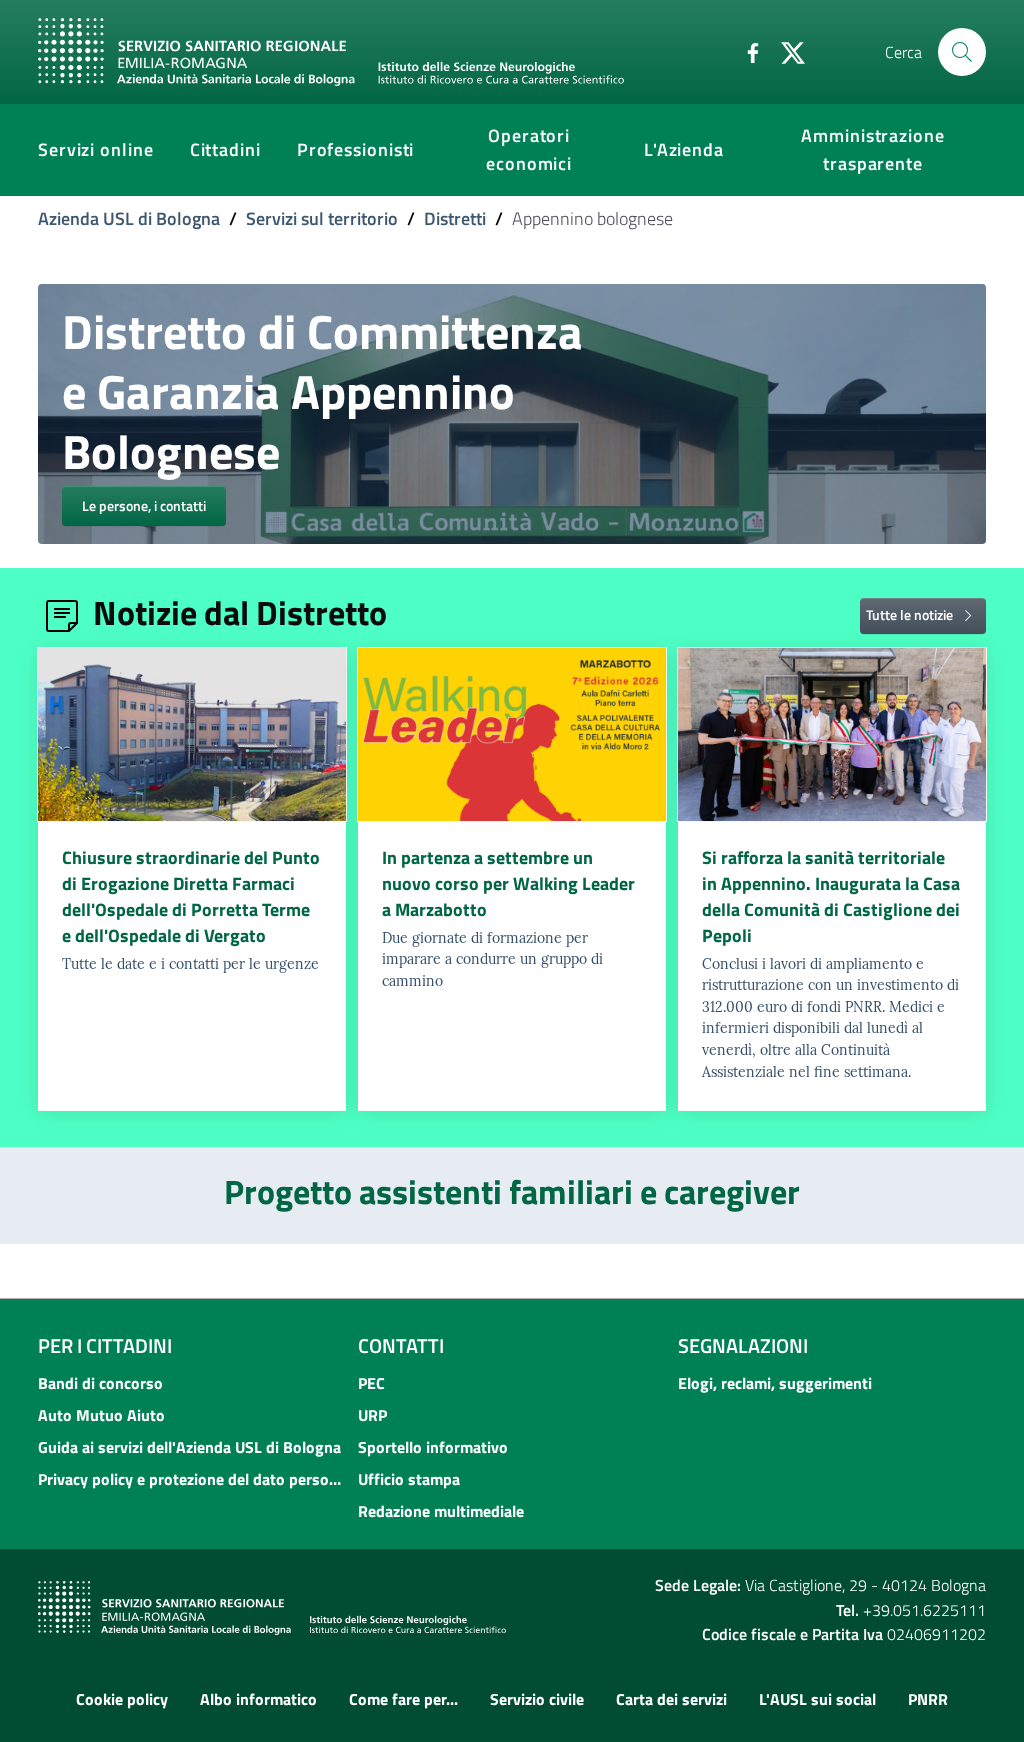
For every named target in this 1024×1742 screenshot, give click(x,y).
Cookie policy (122, 1699)
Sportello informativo (433, 1447)
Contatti (401, 1345)
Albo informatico (258, 1699)
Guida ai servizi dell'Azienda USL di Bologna (189, 1447)
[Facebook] (745, 51)
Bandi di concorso (100, 1383)
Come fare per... (403, 1699)
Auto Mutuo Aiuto (101, 1415)
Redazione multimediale (441, 1511)
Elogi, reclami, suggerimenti (775, 1383)
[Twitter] (785, 51)
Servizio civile (537, 1699)
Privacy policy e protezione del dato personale (192, 1479)
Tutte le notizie (911, 613)
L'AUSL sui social (817, 1699)
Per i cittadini (105, 1345)
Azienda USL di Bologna (129, 218)
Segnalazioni (743, 1345)
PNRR (928, 1699)
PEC (371, 1383)
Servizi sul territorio (322, 218)
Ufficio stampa (409, 1479)
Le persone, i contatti (144, 505)
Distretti (455, 218)
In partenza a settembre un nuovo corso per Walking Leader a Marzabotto (508, 883)
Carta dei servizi (671, 1699)
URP (372, 1415)
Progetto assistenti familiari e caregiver (512, 1191)
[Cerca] (962, 52)
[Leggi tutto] (192, 734)
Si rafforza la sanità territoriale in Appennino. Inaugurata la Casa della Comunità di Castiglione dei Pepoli (831, 896)
